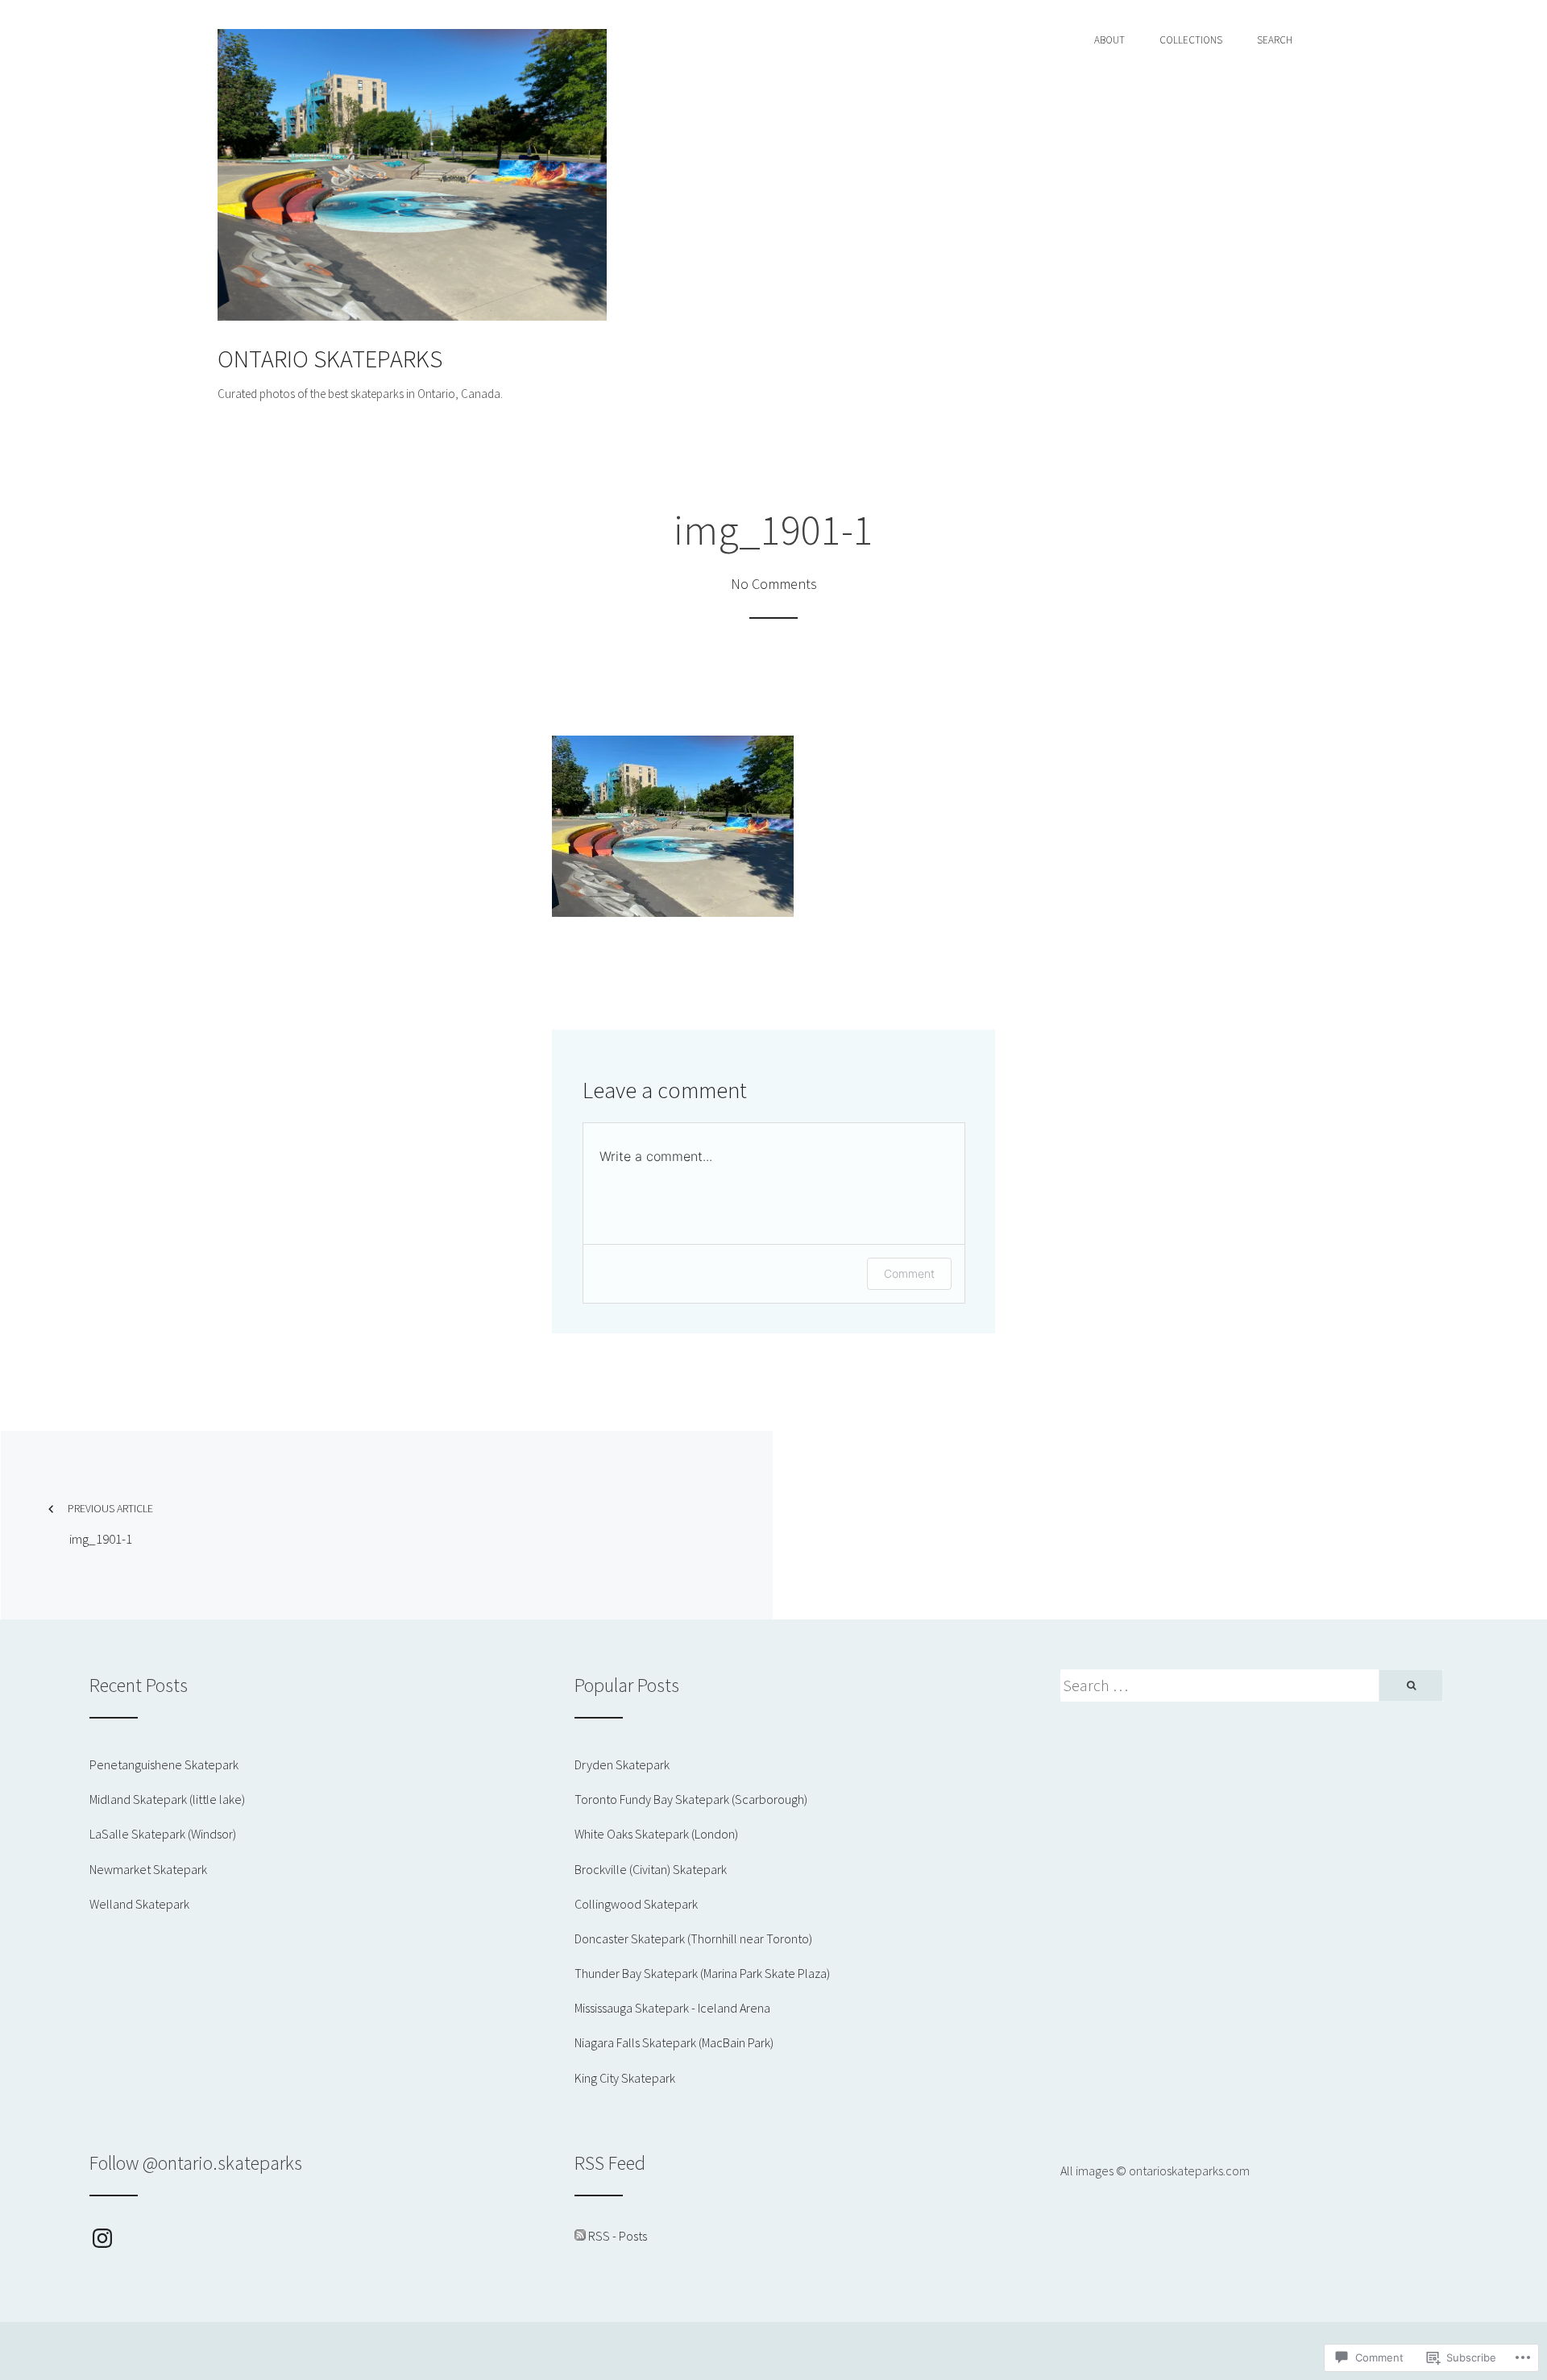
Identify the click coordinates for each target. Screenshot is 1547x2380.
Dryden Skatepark (622, 1764)
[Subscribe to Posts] (580, 2236)
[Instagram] (102, 2238)
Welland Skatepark (139, 1904)
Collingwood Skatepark (636, 1904)
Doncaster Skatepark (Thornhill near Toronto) (693, 1938)
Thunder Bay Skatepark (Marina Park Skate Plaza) (702, 1973)
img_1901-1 (110, 1524)
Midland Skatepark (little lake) (167, 1799)
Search (1275, 40)
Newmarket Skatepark (148, 1869)
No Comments (774, 584)
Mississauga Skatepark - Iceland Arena (672, 2008)
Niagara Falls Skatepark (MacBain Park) (674, 2042)
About (1109, 40)
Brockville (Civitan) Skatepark (651, 1869)
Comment (909, 1273)
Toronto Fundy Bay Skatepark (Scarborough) (691, 1799)
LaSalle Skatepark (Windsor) (163, 1834)
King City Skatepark (625, 2078)
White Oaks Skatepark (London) (656, 1834)
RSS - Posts (618, 2236)
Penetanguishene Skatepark (164, 1764)
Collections (1191, 40)
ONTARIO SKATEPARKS (330, 359)
